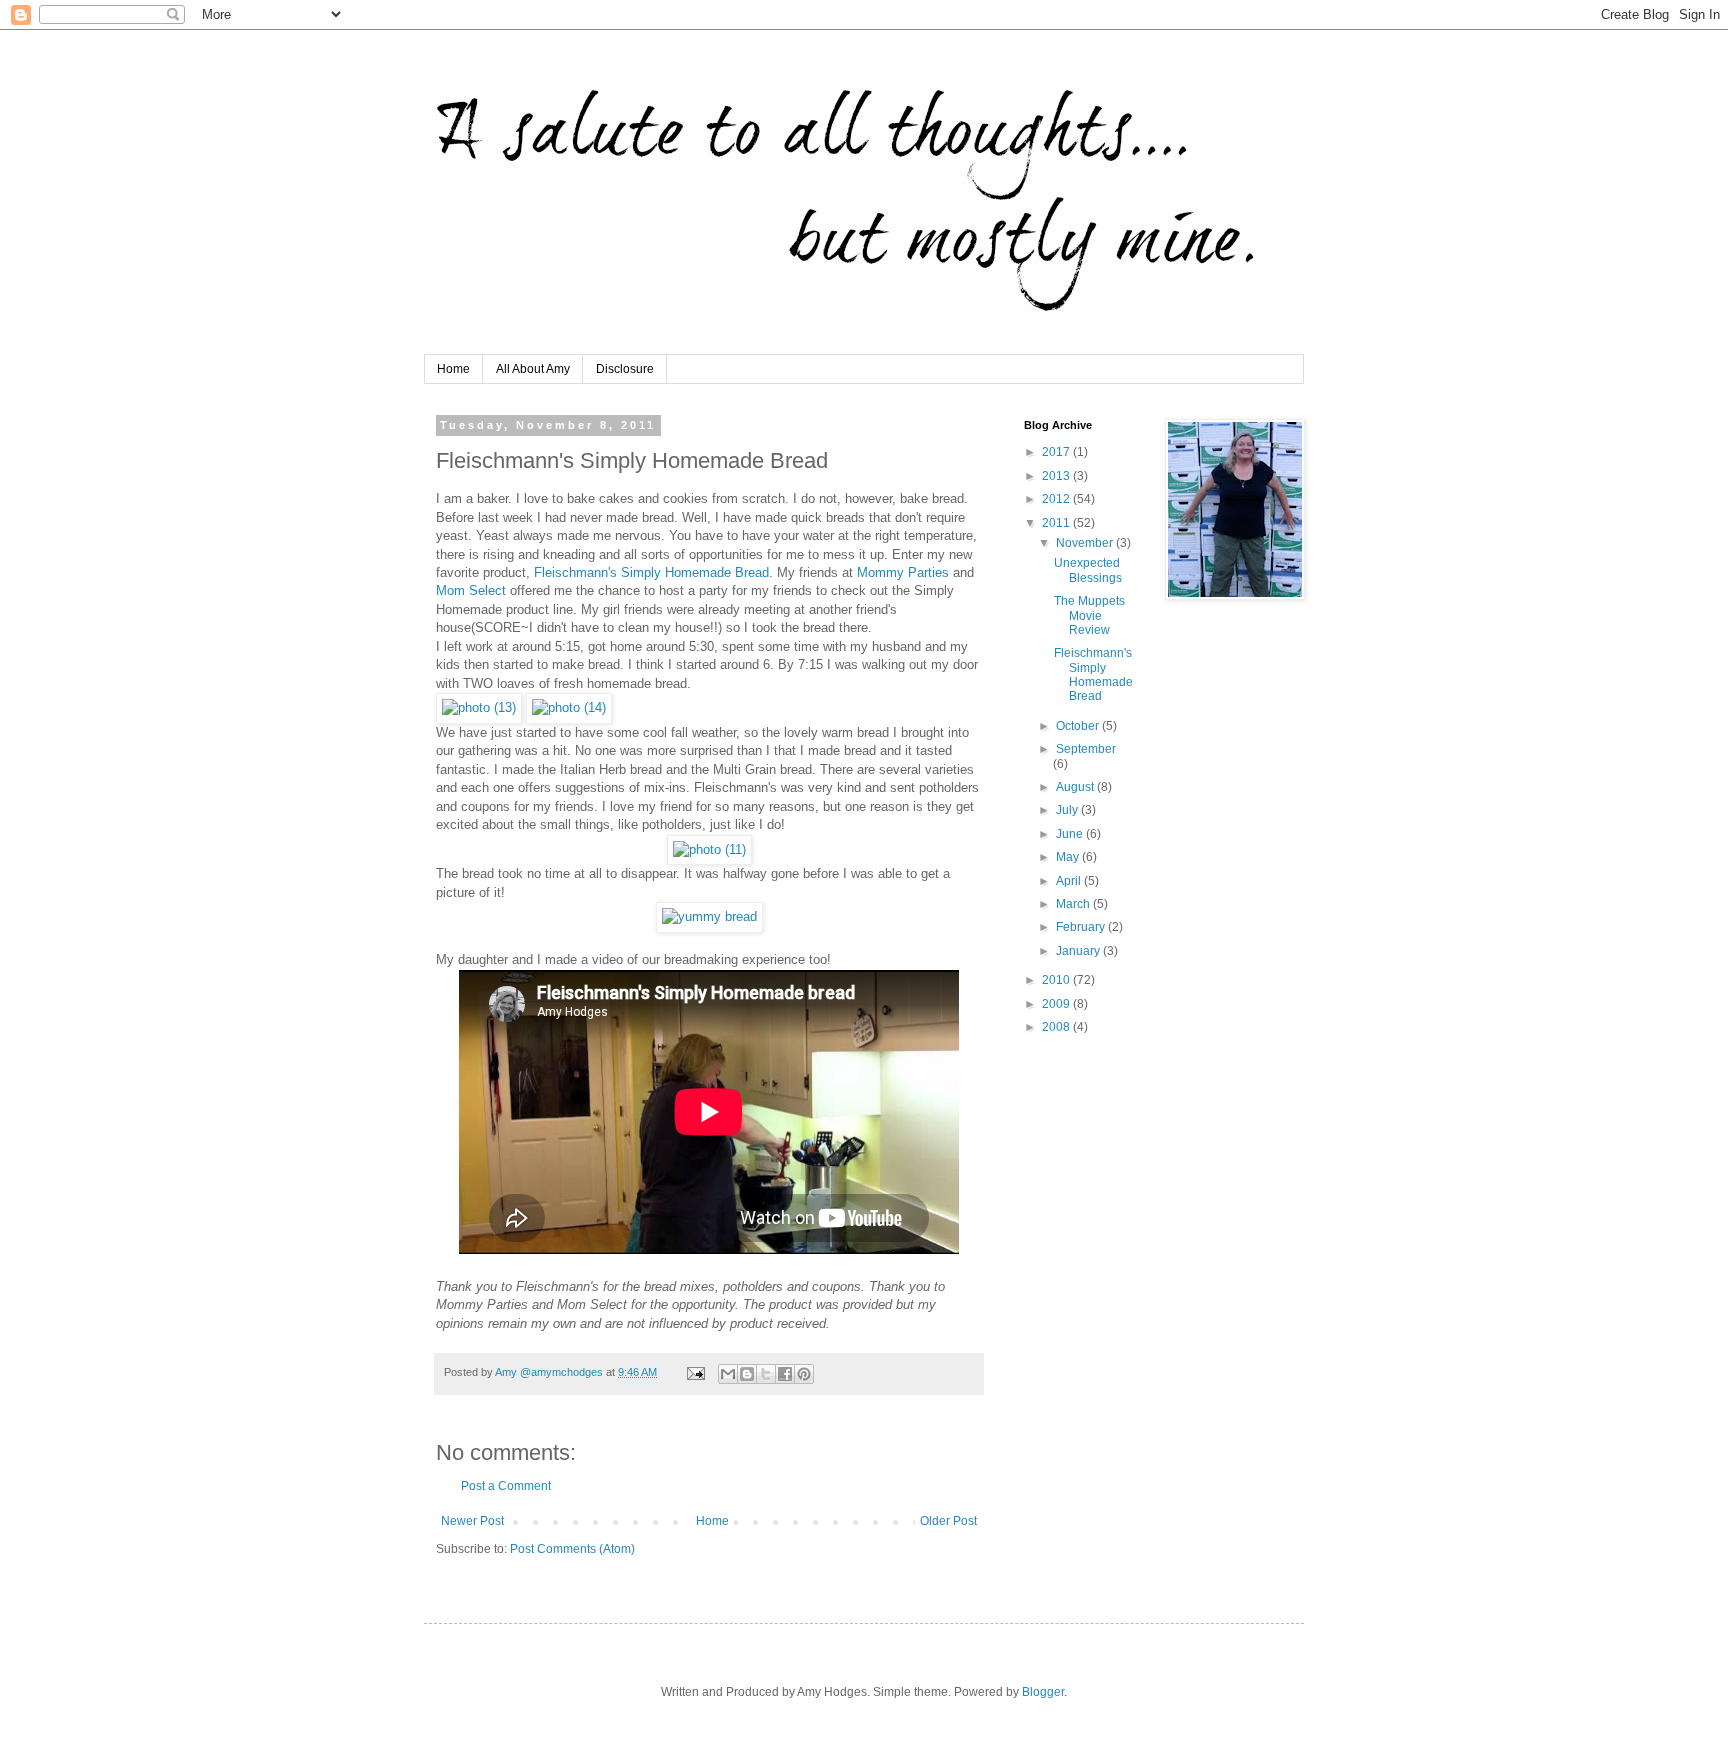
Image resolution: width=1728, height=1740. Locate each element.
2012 (1057, 499)
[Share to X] (766, 1374)
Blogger (1043, 1692)
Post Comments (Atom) (572, 1549)
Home (453, 369)
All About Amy (533, 369)
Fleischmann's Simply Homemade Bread (651, 572)
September (1086, 749)
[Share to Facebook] (785, 1374)
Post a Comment (506, 1486)
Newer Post (472, 1521)
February (1082, 927)
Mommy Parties (903, 572)
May (1069, 857)
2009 (1057, 1004)
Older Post (948, 1521)
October (1079, 726)
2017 (1057, 452)
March (1074, 904)
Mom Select (471, 590)
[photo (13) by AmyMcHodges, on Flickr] (479, 707)
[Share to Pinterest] (804, 1374)
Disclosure (625, 369)
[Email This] (728, 1374)
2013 (1057, 476)
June (1071, 834)
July (1068, 810)
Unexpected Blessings (1088, 570)
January (1079, 951)
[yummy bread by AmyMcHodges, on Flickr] (709, 916)
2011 (1057, 523)
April (1070, 881)
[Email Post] (695, 1372)
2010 (1057, 980)
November (1086, 543)
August (1076, 787)
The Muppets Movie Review (1089, 615)
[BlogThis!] (747, 1374)
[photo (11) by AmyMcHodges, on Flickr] (709, 849)
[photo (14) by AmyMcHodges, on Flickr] (569, 707)
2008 (1057, 1027)
